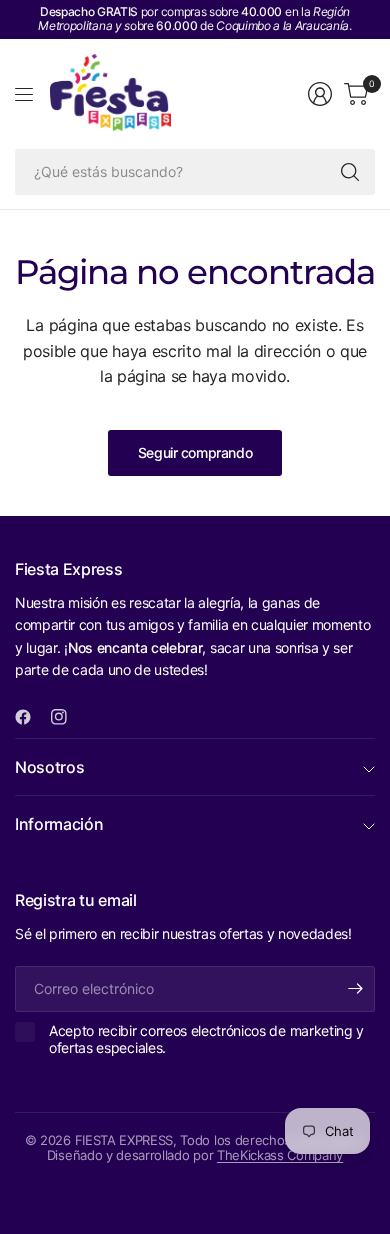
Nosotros (49, 767)
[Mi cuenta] (320, 94)
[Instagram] (67, 717)
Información (59, 824)
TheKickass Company (280, 1155)
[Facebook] (31, 717)
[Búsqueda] (350, 172)
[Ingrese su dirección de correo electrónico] (355, 989)
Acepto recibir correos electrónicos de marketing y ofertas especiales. (206, 1039)
